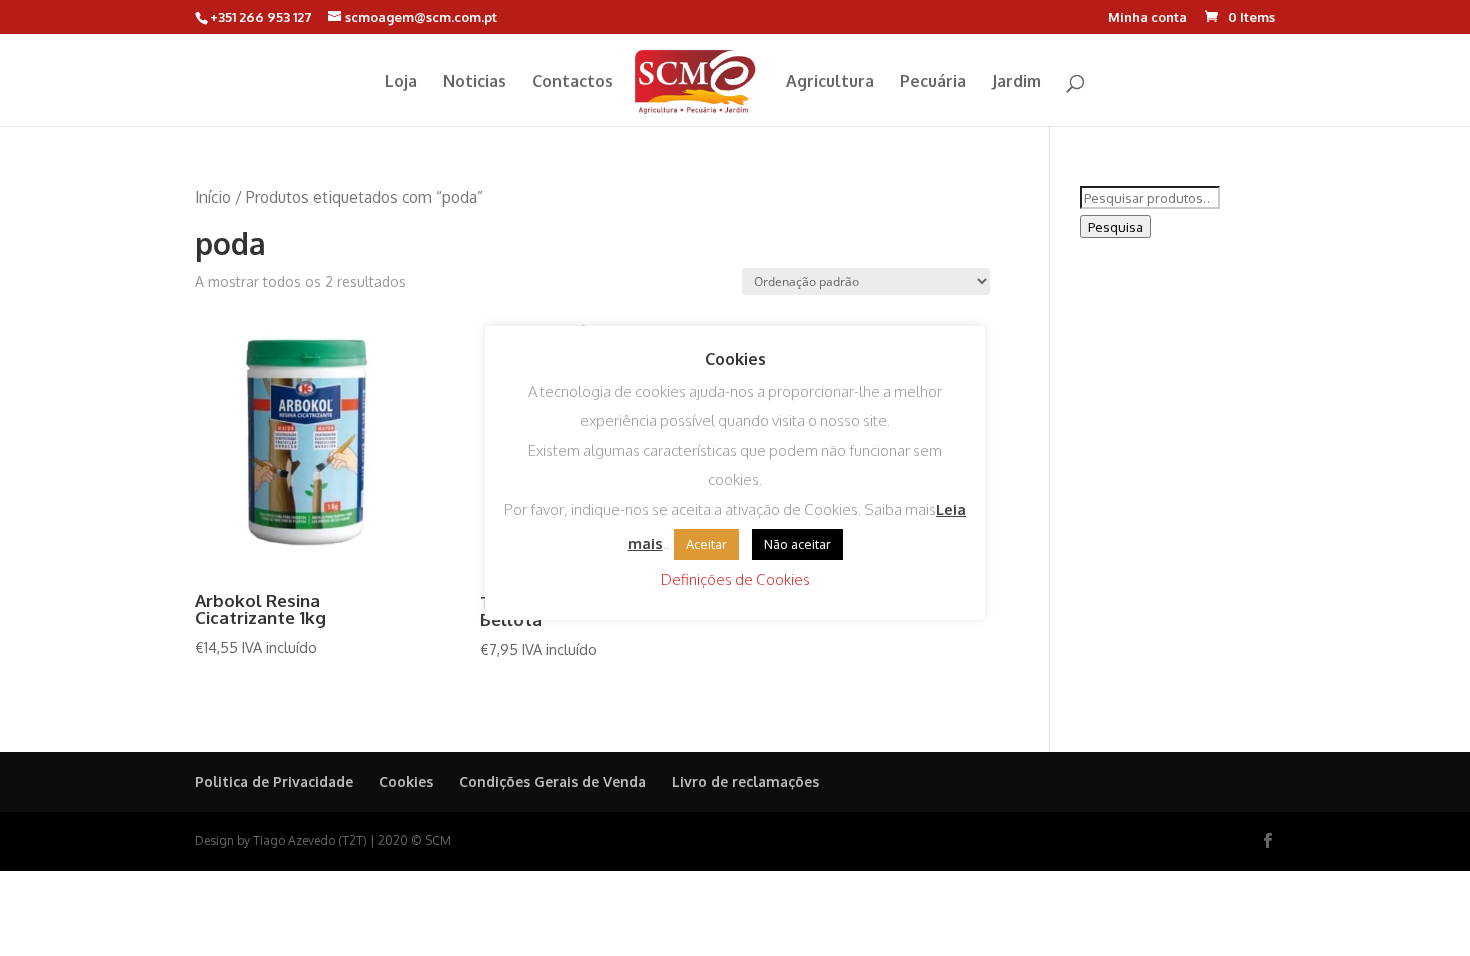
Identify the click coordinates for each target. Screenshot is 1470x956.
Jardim (1016, 82)
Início (213, 197)
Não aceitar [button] (797, 544)
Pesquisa (1115, 226)
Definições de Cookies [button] (735, 579)
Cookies (406, 781)
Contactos (572, 82)
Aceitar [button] (706, 544)
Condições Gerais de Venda (552, 781)
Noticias (474, 82)
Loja (401, 82)
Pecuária (933, 82)
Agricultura (830, 82)
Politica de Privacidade (274, 781)
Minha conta (1147, 18)
